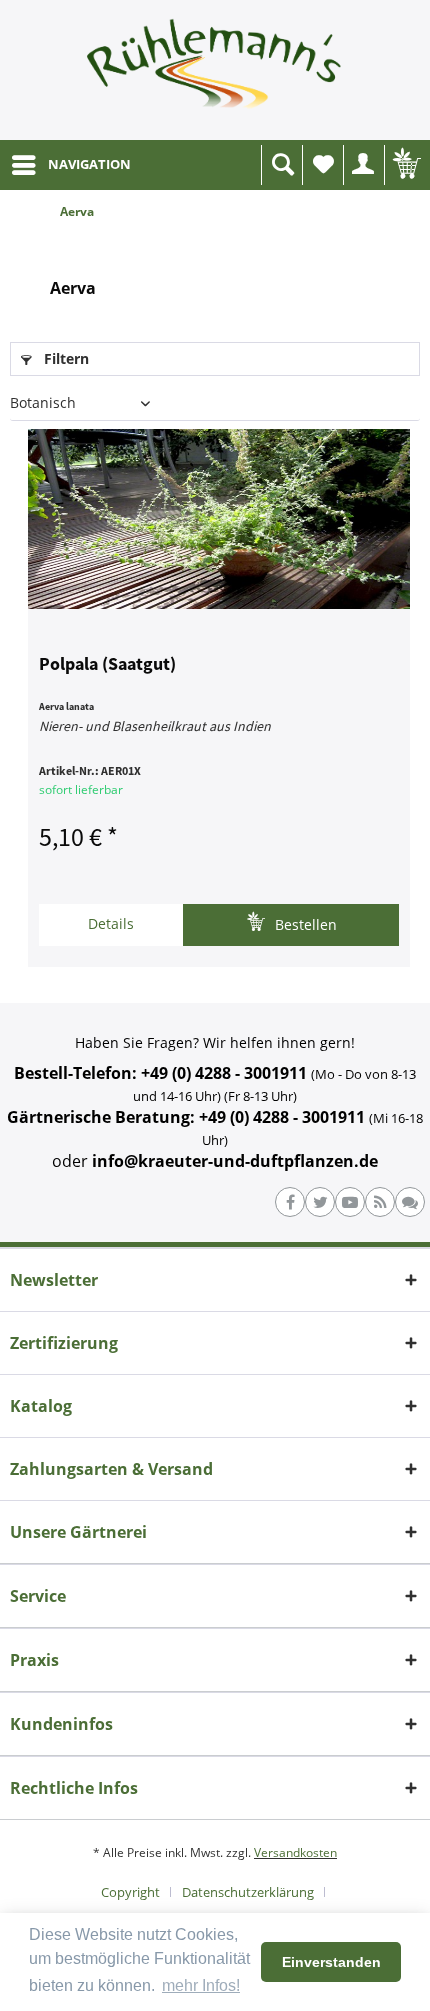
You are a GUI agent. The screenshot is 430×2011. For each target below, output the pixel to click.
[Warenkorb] (405, 165)
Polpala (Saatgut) (107, 665)
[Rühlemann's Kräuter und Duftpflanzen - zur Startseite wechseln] (215, 70)
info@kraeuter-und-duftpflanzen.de (235, 1161)
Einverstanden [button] (331, 1962)
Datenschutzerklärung (248, 1892)
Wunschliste (323, 165)
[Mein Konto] (364, 165)
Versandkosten (295, 1852)
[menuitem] (70, 165)
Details (111, 923)
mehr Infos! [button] (201, 1985)
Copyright (130, 1892)
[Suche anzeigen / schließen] (282, 165)
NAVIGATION (89, 164)
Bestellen (304, 924)
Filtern (64, 358)
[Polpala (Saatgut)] (219, 519)
